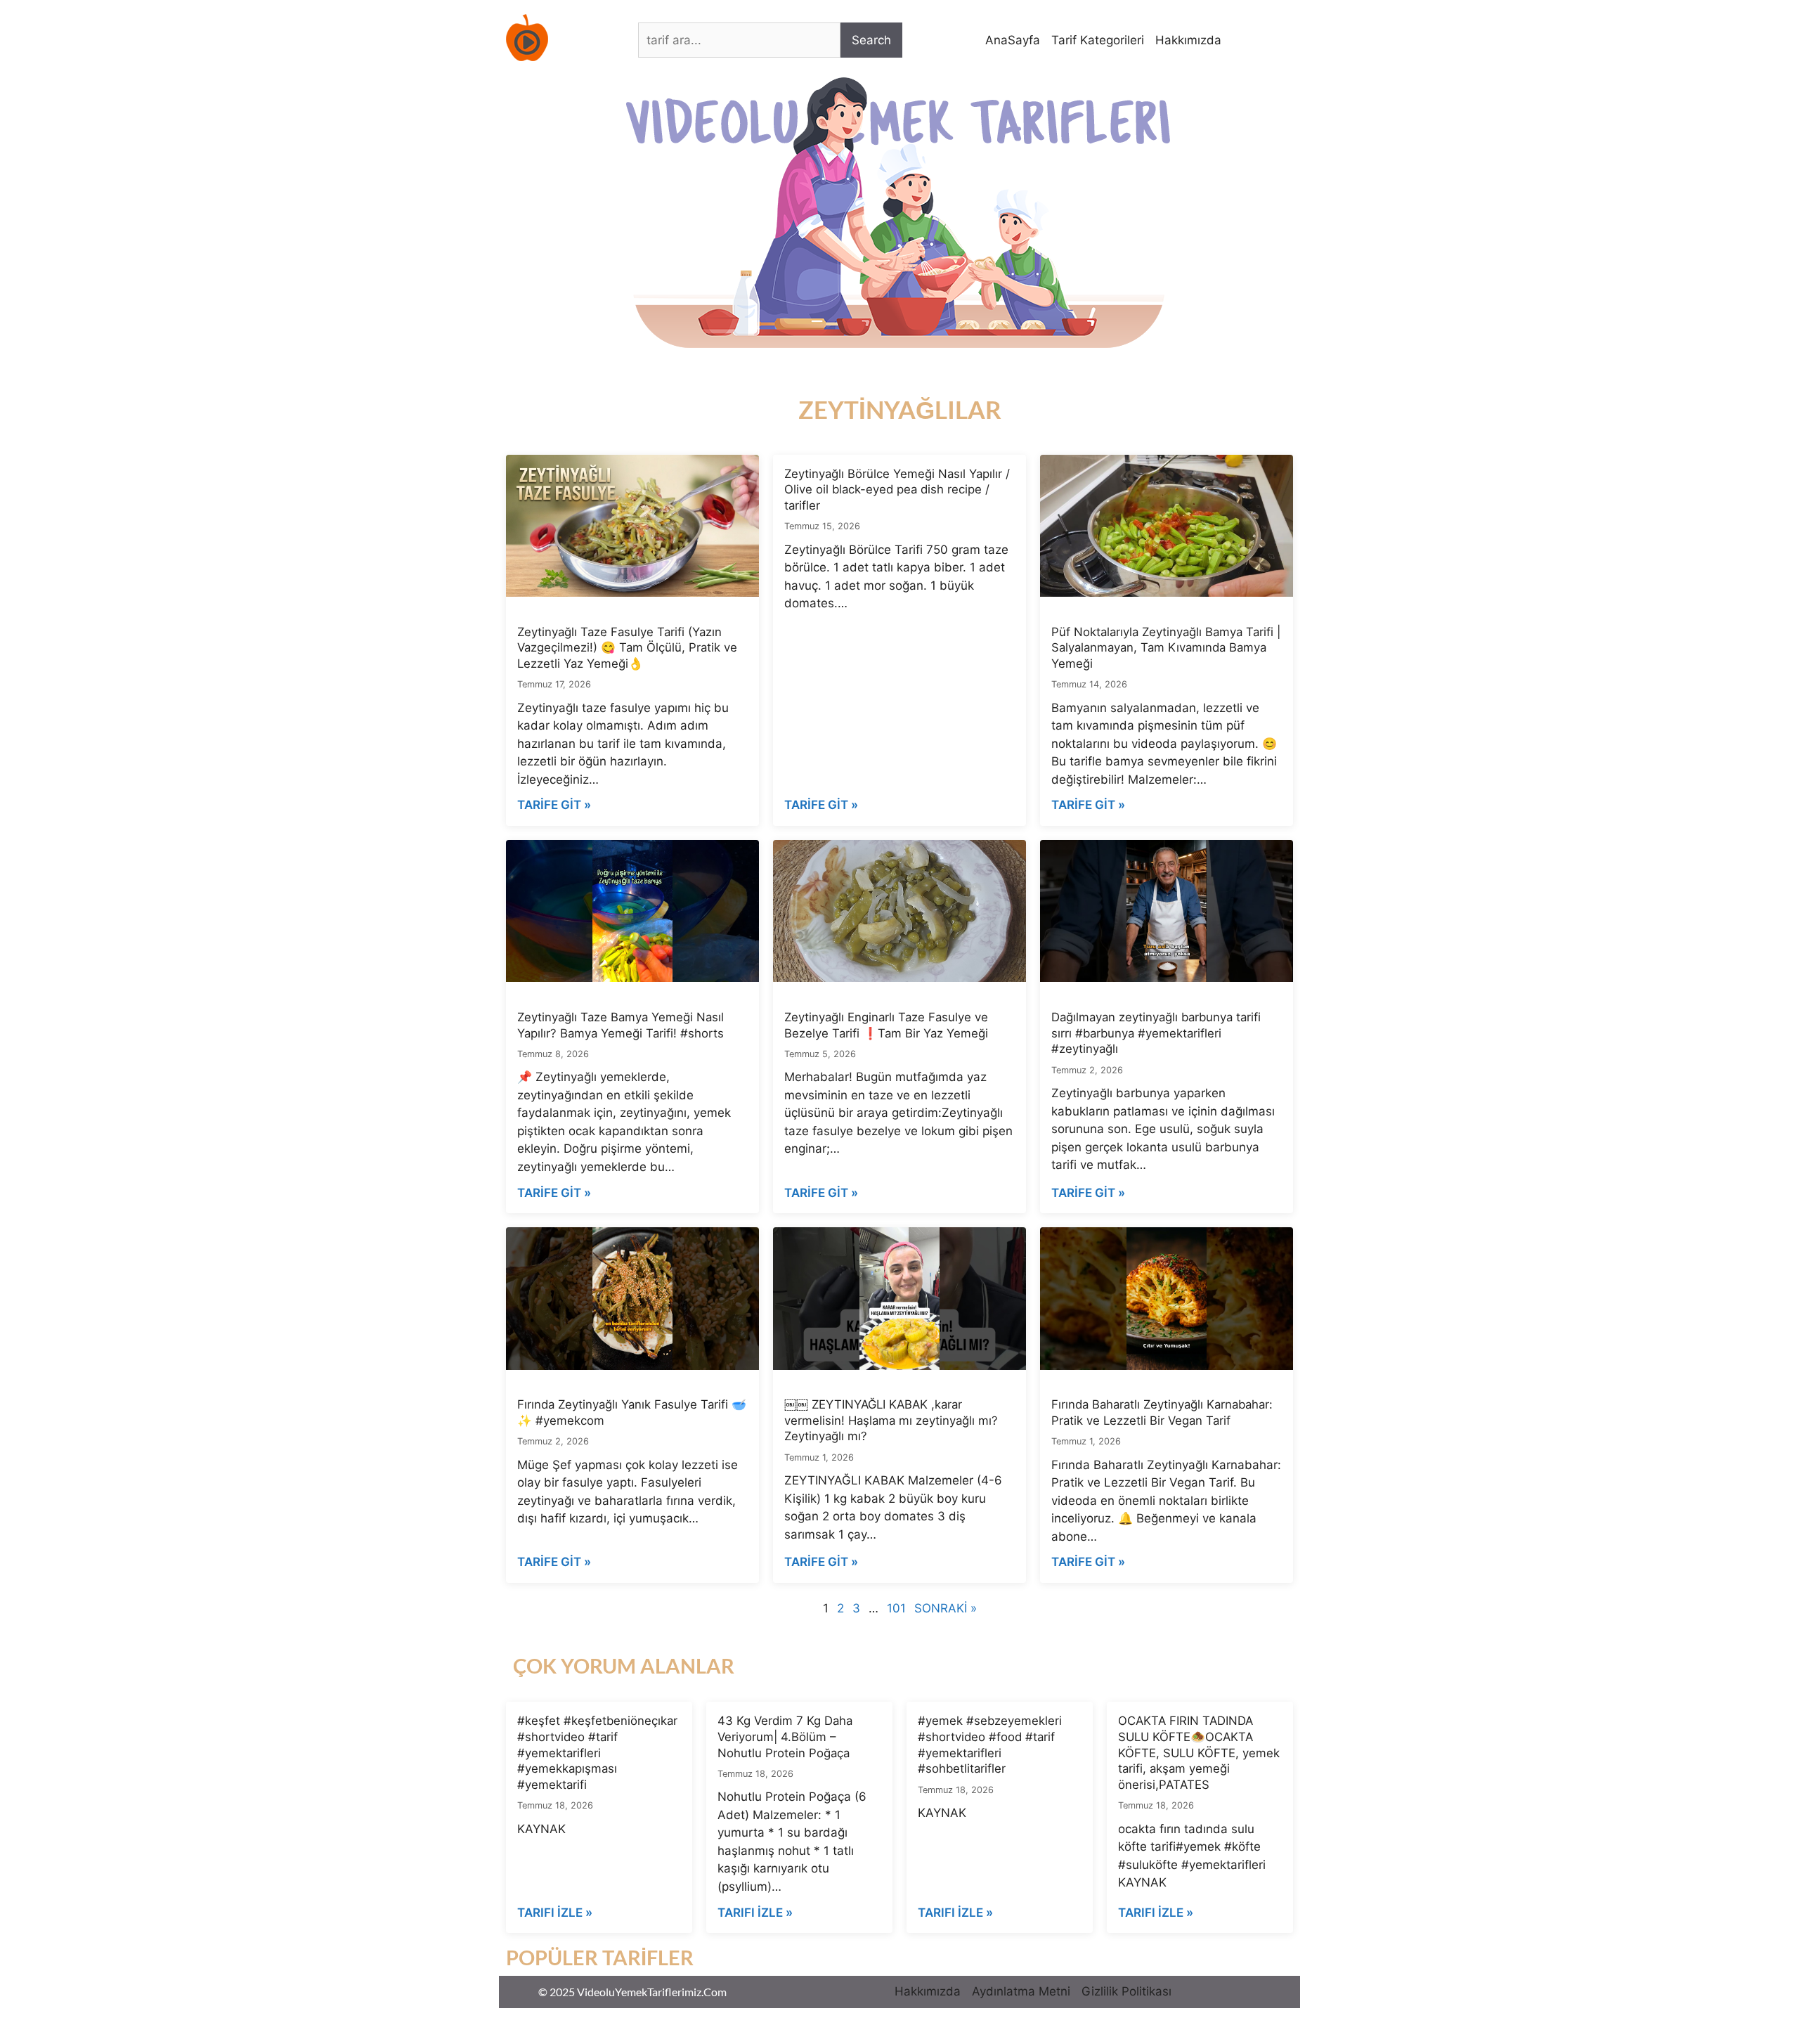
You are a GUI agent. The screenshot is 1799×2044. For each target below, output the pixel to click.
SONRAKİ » (946, 1608)
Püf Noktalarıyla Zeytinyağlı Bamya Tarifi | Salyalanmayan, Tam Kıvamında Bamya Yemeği (1166, 648)
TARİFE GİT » (554, 805)
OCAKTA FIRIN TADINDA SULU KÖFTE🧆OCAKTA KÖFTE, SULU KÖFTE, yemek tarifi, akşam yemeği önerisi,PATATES (1199, 1753)
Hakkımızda (1188, 40)
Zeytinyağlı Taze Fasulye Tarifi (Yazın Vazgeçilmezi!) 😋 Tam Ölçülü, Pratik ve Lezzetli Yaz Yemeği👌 (627, 648)
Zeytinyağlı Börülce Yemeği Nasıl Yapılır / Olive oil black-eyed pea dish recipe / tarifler (897, 490)
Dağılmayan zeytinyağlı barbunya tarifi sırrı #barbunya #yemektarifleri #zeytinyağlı (1156, 1033)
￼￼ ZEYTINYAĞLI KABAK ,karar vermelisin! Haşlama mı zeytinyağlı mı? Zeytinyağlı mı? (891, 1420)
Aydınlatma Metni (1021, 1991)
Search (871, 40)
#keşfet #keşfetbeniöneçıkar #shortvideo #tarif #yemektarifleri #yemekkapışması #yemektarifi (597, 1753)
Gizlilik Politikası (1126, 1991)
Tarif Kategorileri (1098, 40)
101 (896, 1608)
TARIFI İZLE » (555, 1913)
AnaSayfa (1013, 40)
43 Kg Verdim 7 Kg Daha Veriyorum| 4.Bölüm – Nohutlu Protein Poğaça (785, 1736)
